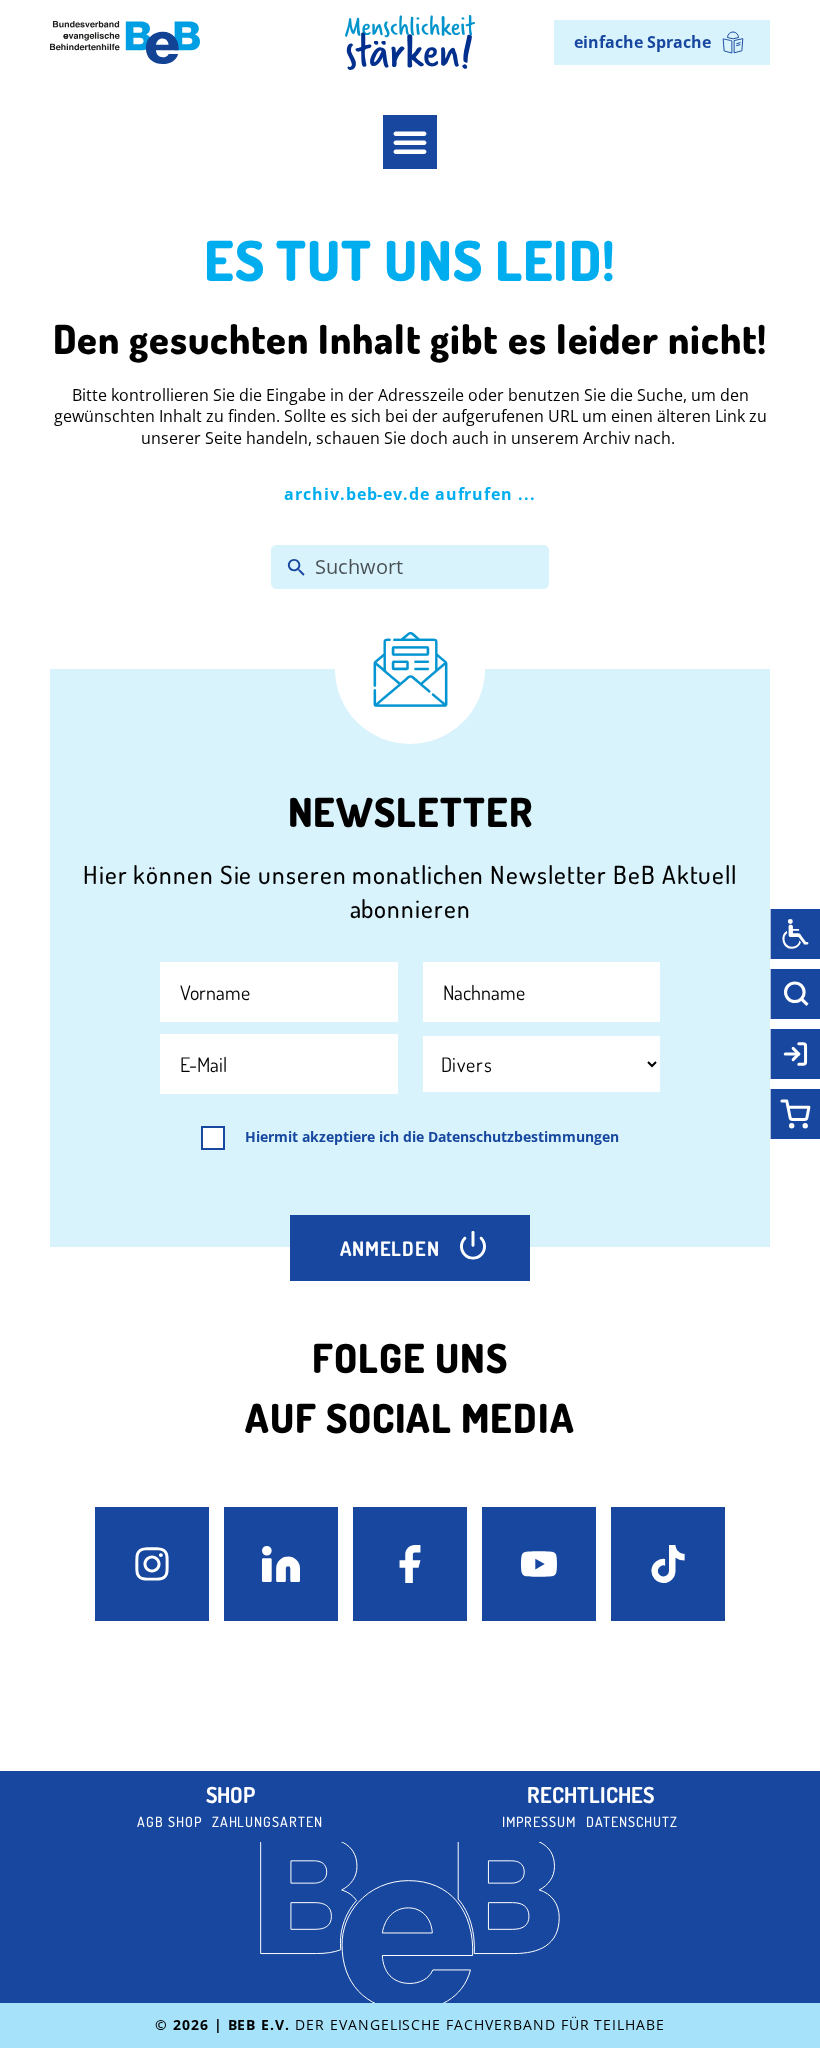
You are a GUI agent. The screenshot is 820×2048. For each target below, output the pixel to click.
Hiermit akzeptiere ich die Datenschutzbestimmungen (432, 1137)
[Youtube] (539, 1564)
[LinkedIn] (281, 1564)
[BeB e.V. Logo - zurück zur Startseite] (125, 43)
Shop (230, 1794)
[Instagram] (152, 1564)
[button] (410, 142)
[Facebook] (410, 1564)
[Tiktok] (668, 1564)
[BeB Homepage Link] (410, 42)
